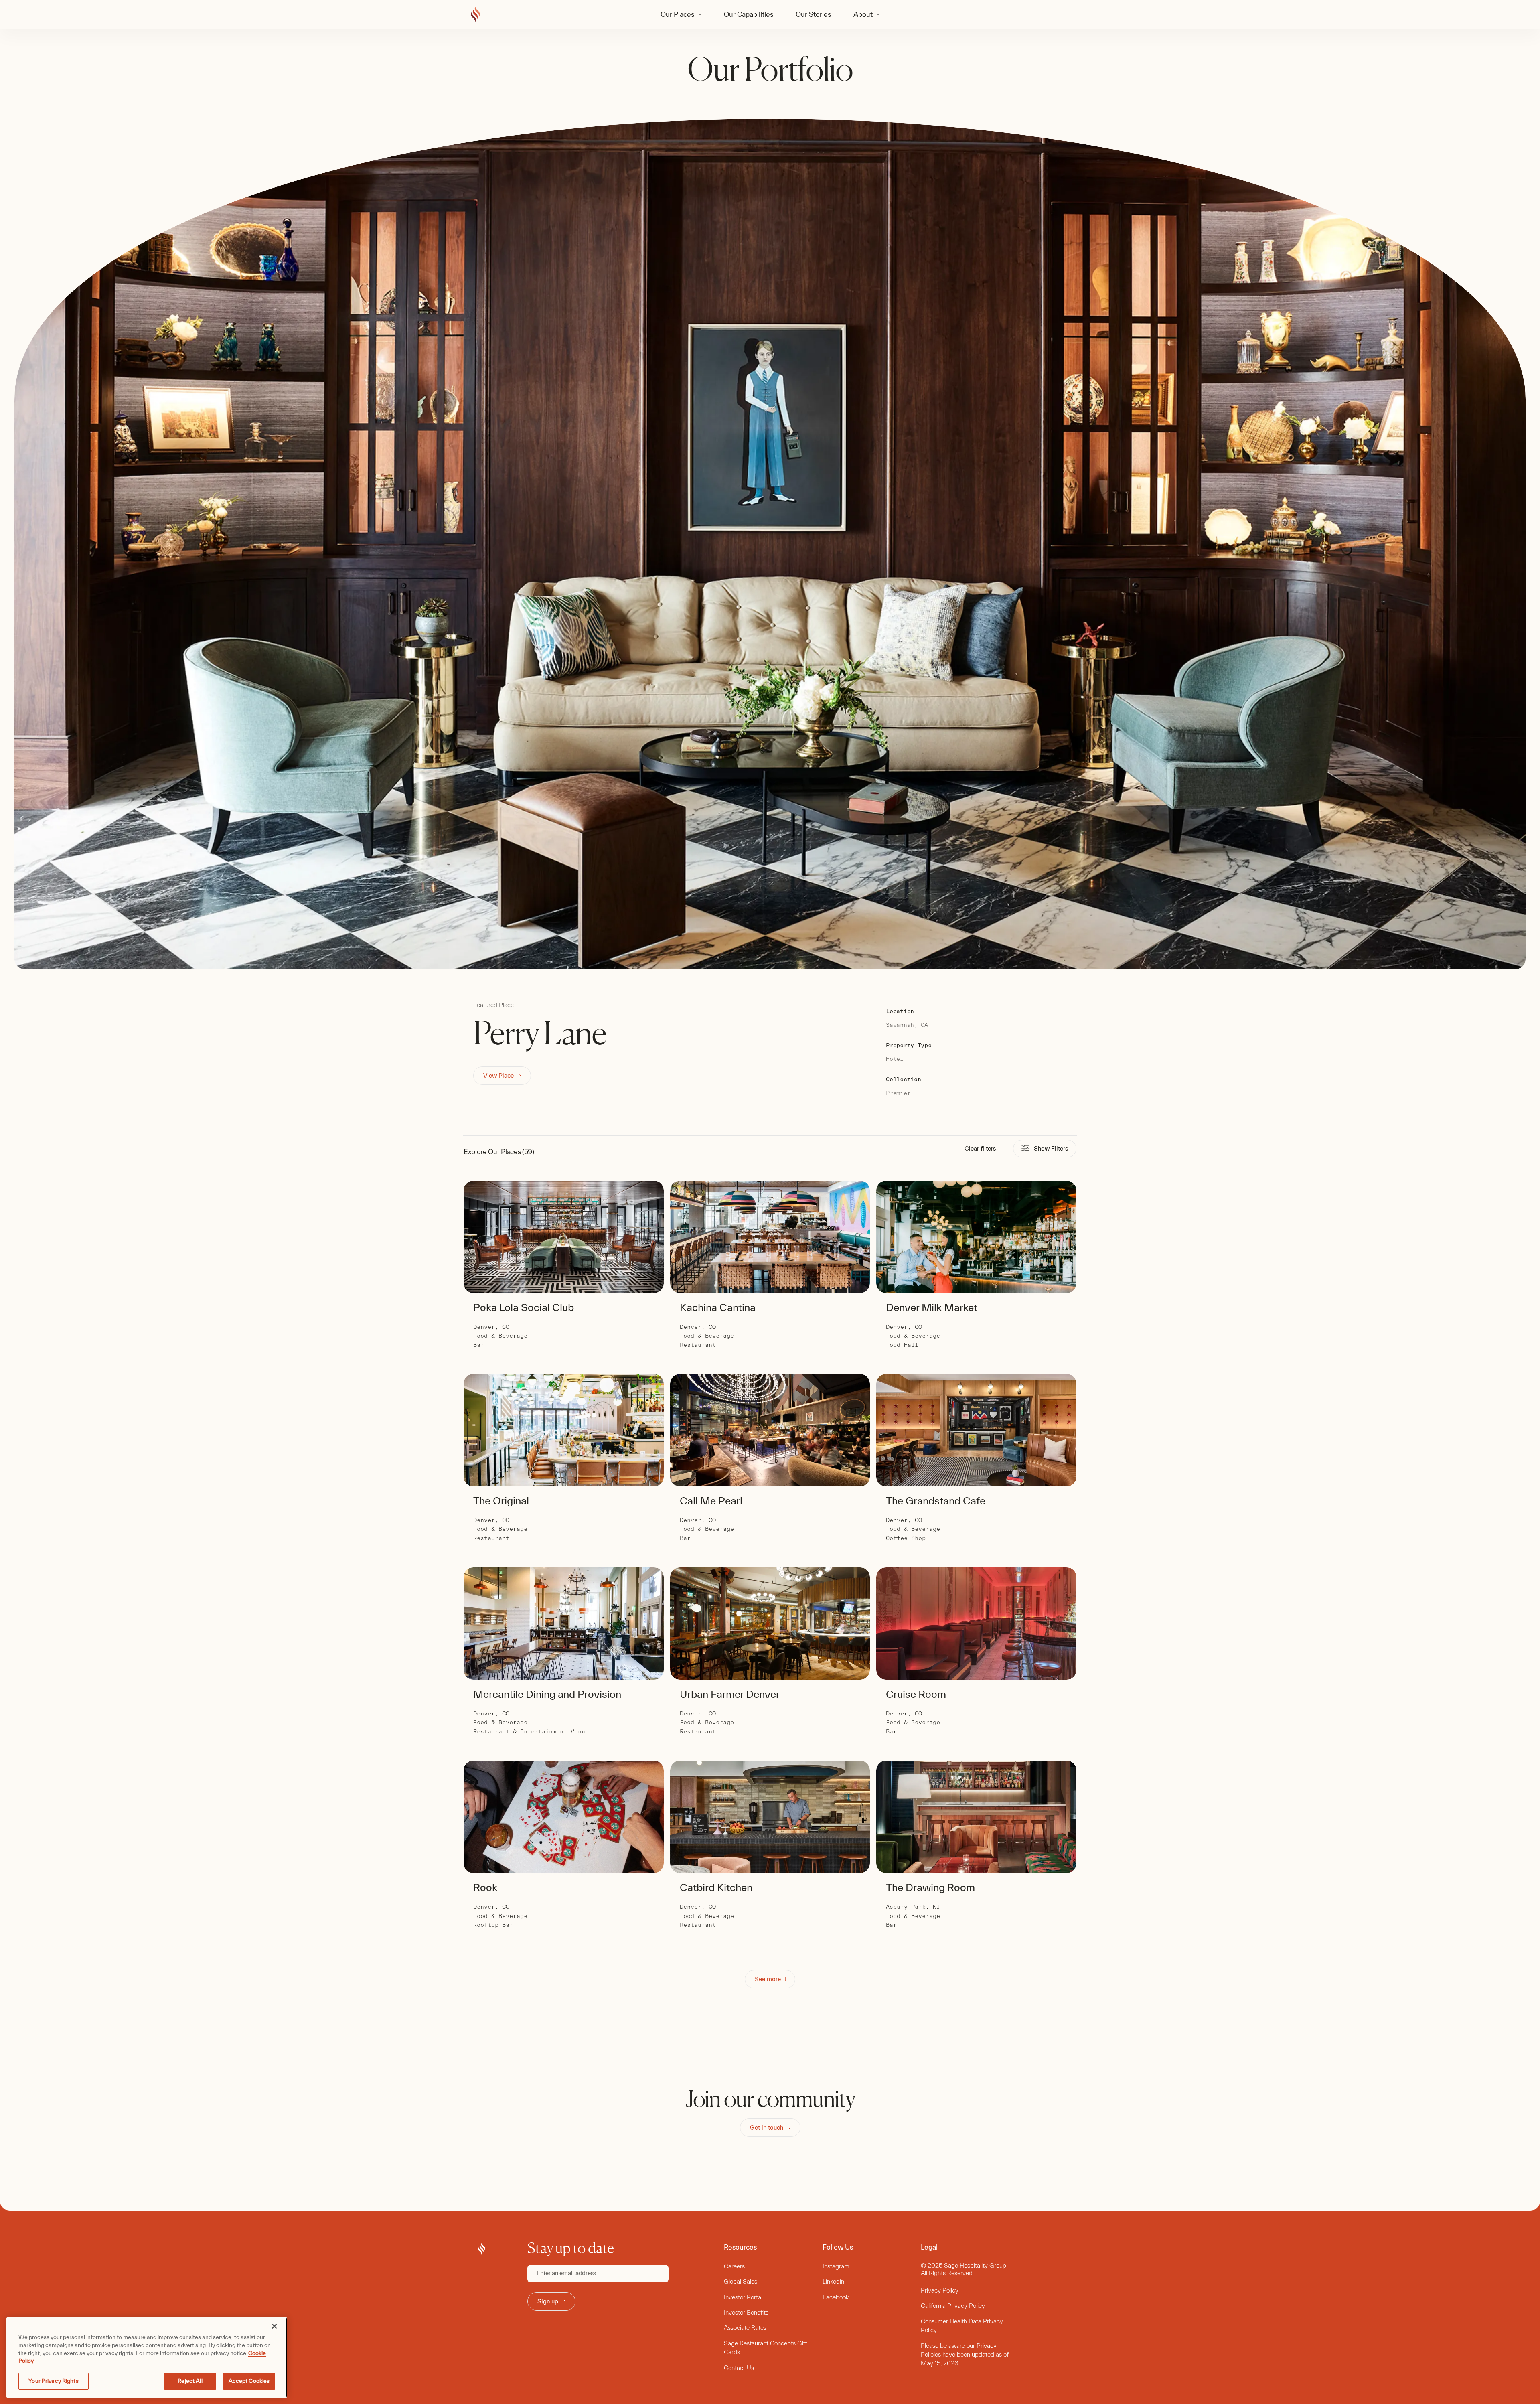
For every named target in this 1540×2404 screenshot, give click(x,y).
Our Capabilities (749, 14)
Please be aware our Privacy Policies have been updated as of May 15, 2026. (965, 2355)
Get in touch (767, 2127)
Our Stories (813, 14)
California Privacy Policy (953, 2306)
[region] (147, 2357)
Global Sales (741, 2281)
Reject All (190, 2381)
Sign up (548, 2301)
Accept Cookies (249, 2381)
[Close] (274, 2326)
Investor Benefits (746, 2312)
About (863, 14)
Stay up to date (571, 2248)
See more (768, 1979)
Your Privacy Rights (53, 2381)
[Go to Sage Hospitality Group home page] (475, 15)
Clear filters (980, 1148)
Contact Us (739, 2368)
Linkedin (833, 2281)
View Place (498, 1075)
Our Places (677, 14)
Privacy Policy (940, 2290)
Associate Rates (745, 2328)
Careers (734, 2266)
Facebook (836, 2297)
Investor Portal (743, 2297)
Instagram (836, 2266)
